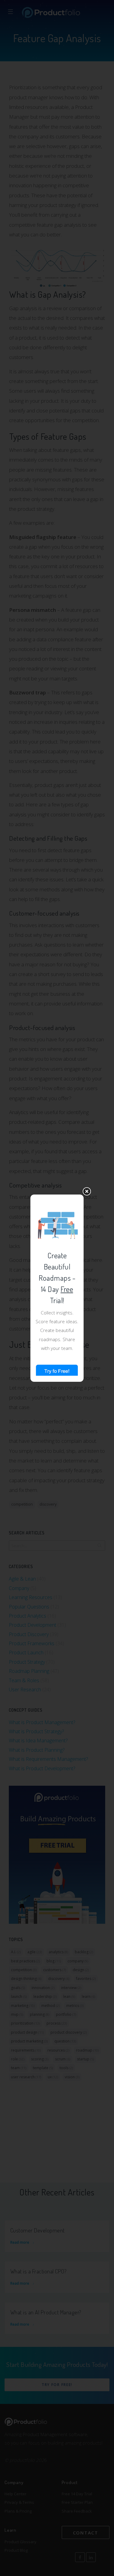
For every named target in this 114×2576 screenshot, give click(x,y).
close (87, 1191)
